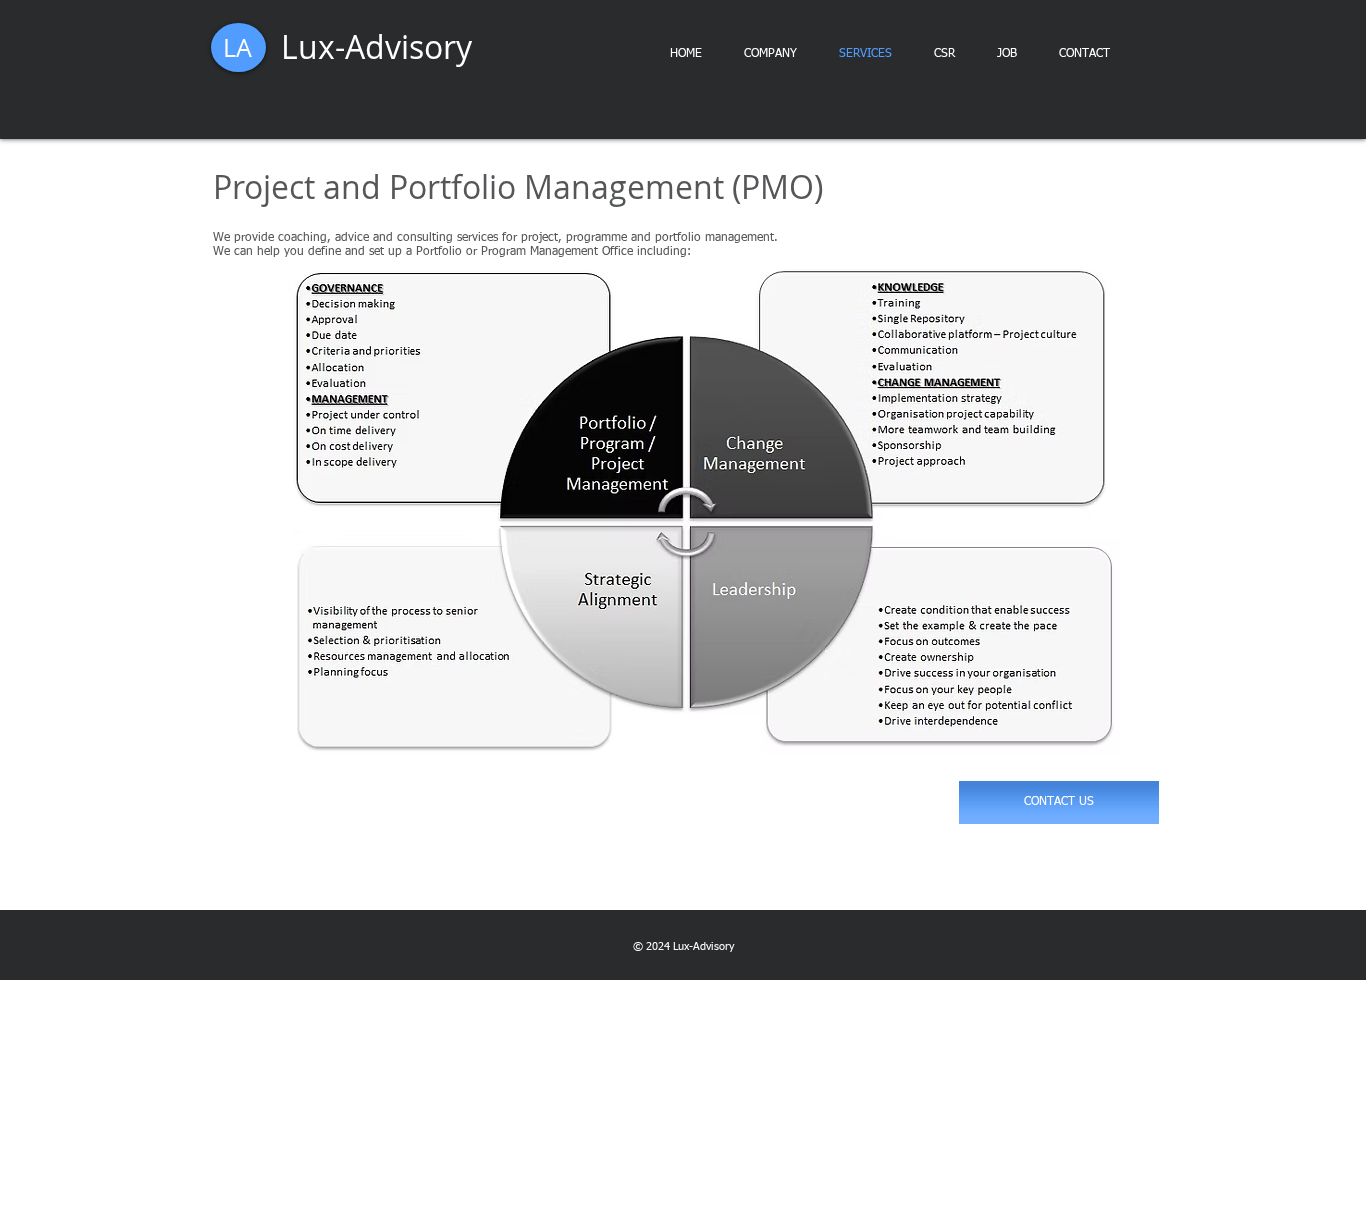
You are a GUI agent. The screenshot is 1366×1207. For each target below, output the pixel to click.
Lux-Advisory (376, 46)
